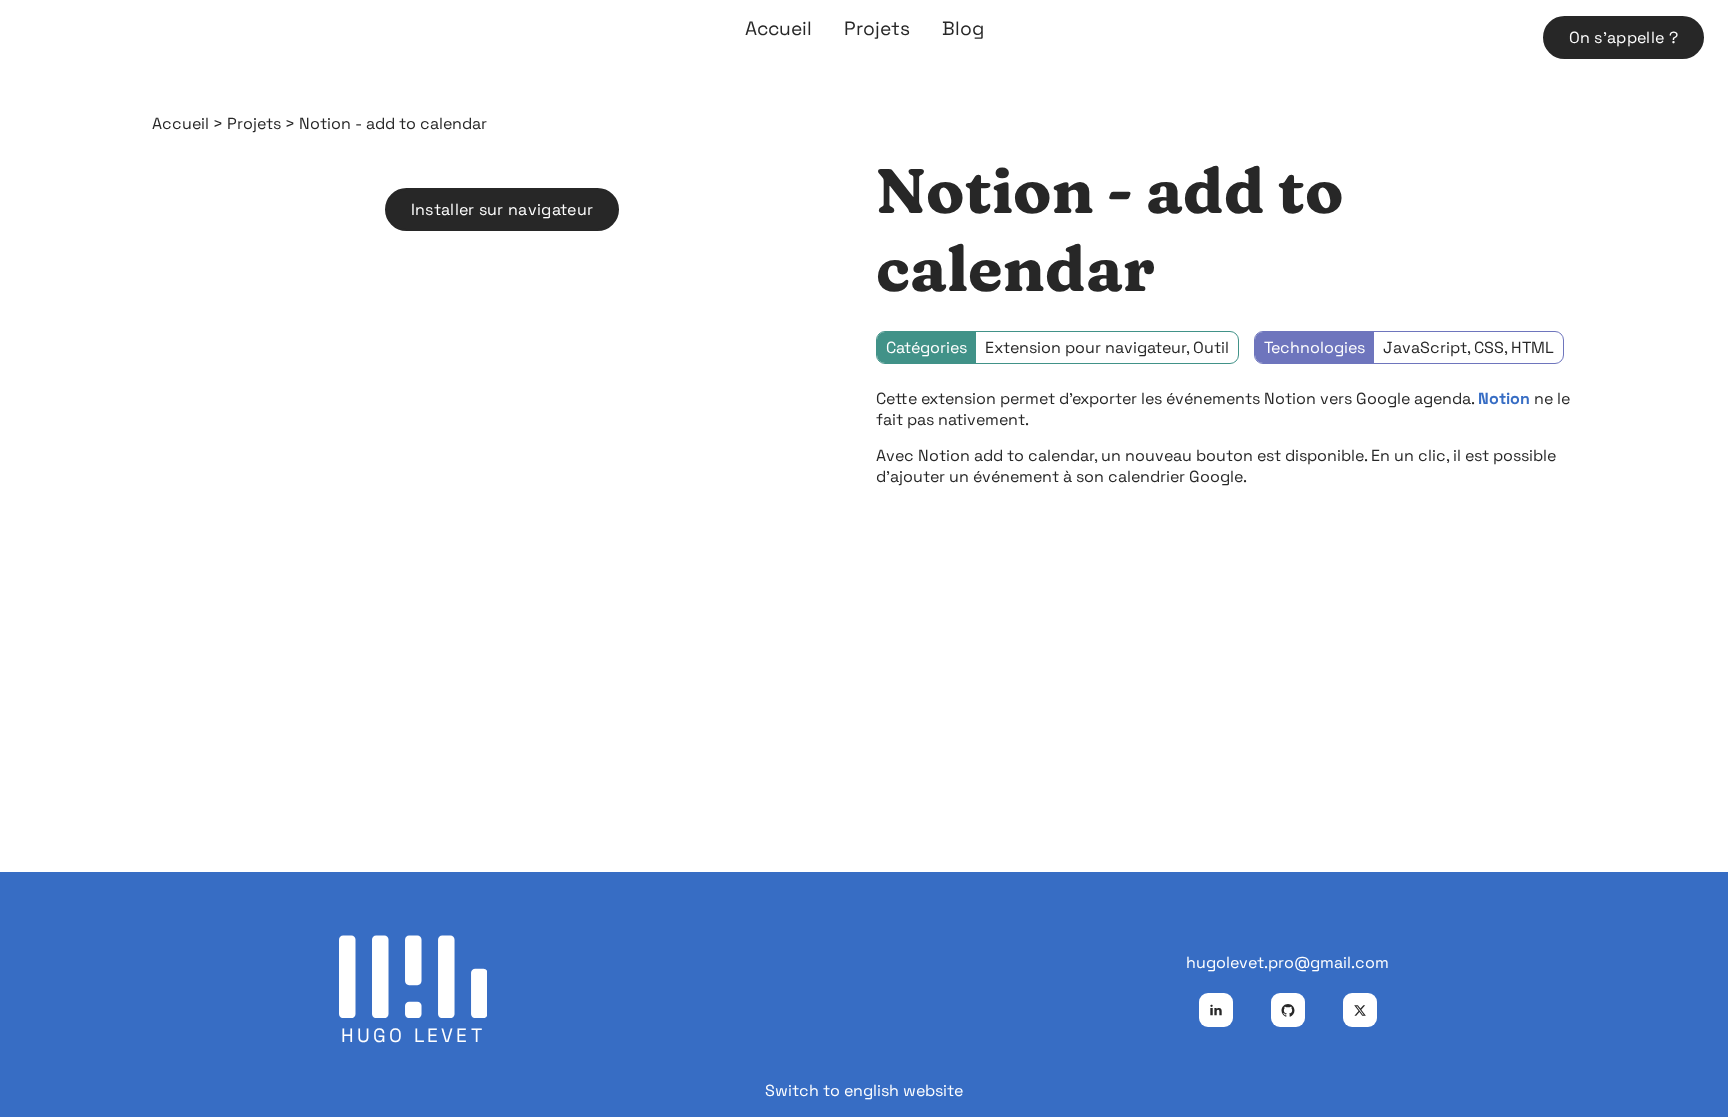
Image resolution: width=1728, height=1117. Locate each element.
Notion (1506, 398)
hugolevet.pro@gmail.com (1287, 962)
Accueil (778, 28)
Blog (963, 28)
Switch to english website (864, 1090)
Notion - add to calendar (393, 123)
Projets (877, 28)
